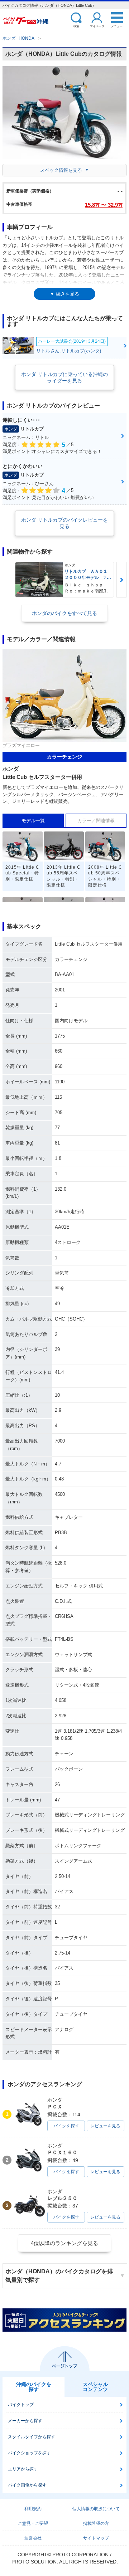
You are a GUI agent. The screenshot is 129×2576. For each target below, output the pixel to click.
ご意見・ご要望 (33, 2523)
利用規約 (33, 2509)
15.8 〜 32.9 (104, 205)
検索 (76, 26)
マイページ (97, 26)
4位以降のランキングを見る (64, 2243)
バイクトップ (21, 2405)
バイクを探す (66, 2126)
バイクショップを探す (29, 2453)
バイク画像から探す (27, 2485)
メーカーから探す (25, 2421)
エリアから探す (23, 2469)
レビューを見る (105, 2126)
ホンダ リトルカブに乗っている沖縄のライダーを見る (64, 377)
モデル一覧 (33, 821)
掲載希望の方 (96, 2523)
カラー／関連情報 (96, 821)
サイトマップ (96, 2538)
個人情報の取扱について (96, 2509)
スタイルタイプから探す (32, 2437)
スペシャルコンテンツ (95, 2387)
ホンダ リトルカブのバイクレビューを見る (64, 523)
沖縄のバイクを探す (34, 2387)
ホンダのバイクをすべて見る (64, 613)
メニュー (117, 26)
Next (121, 580)
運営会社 (33, 2538)
